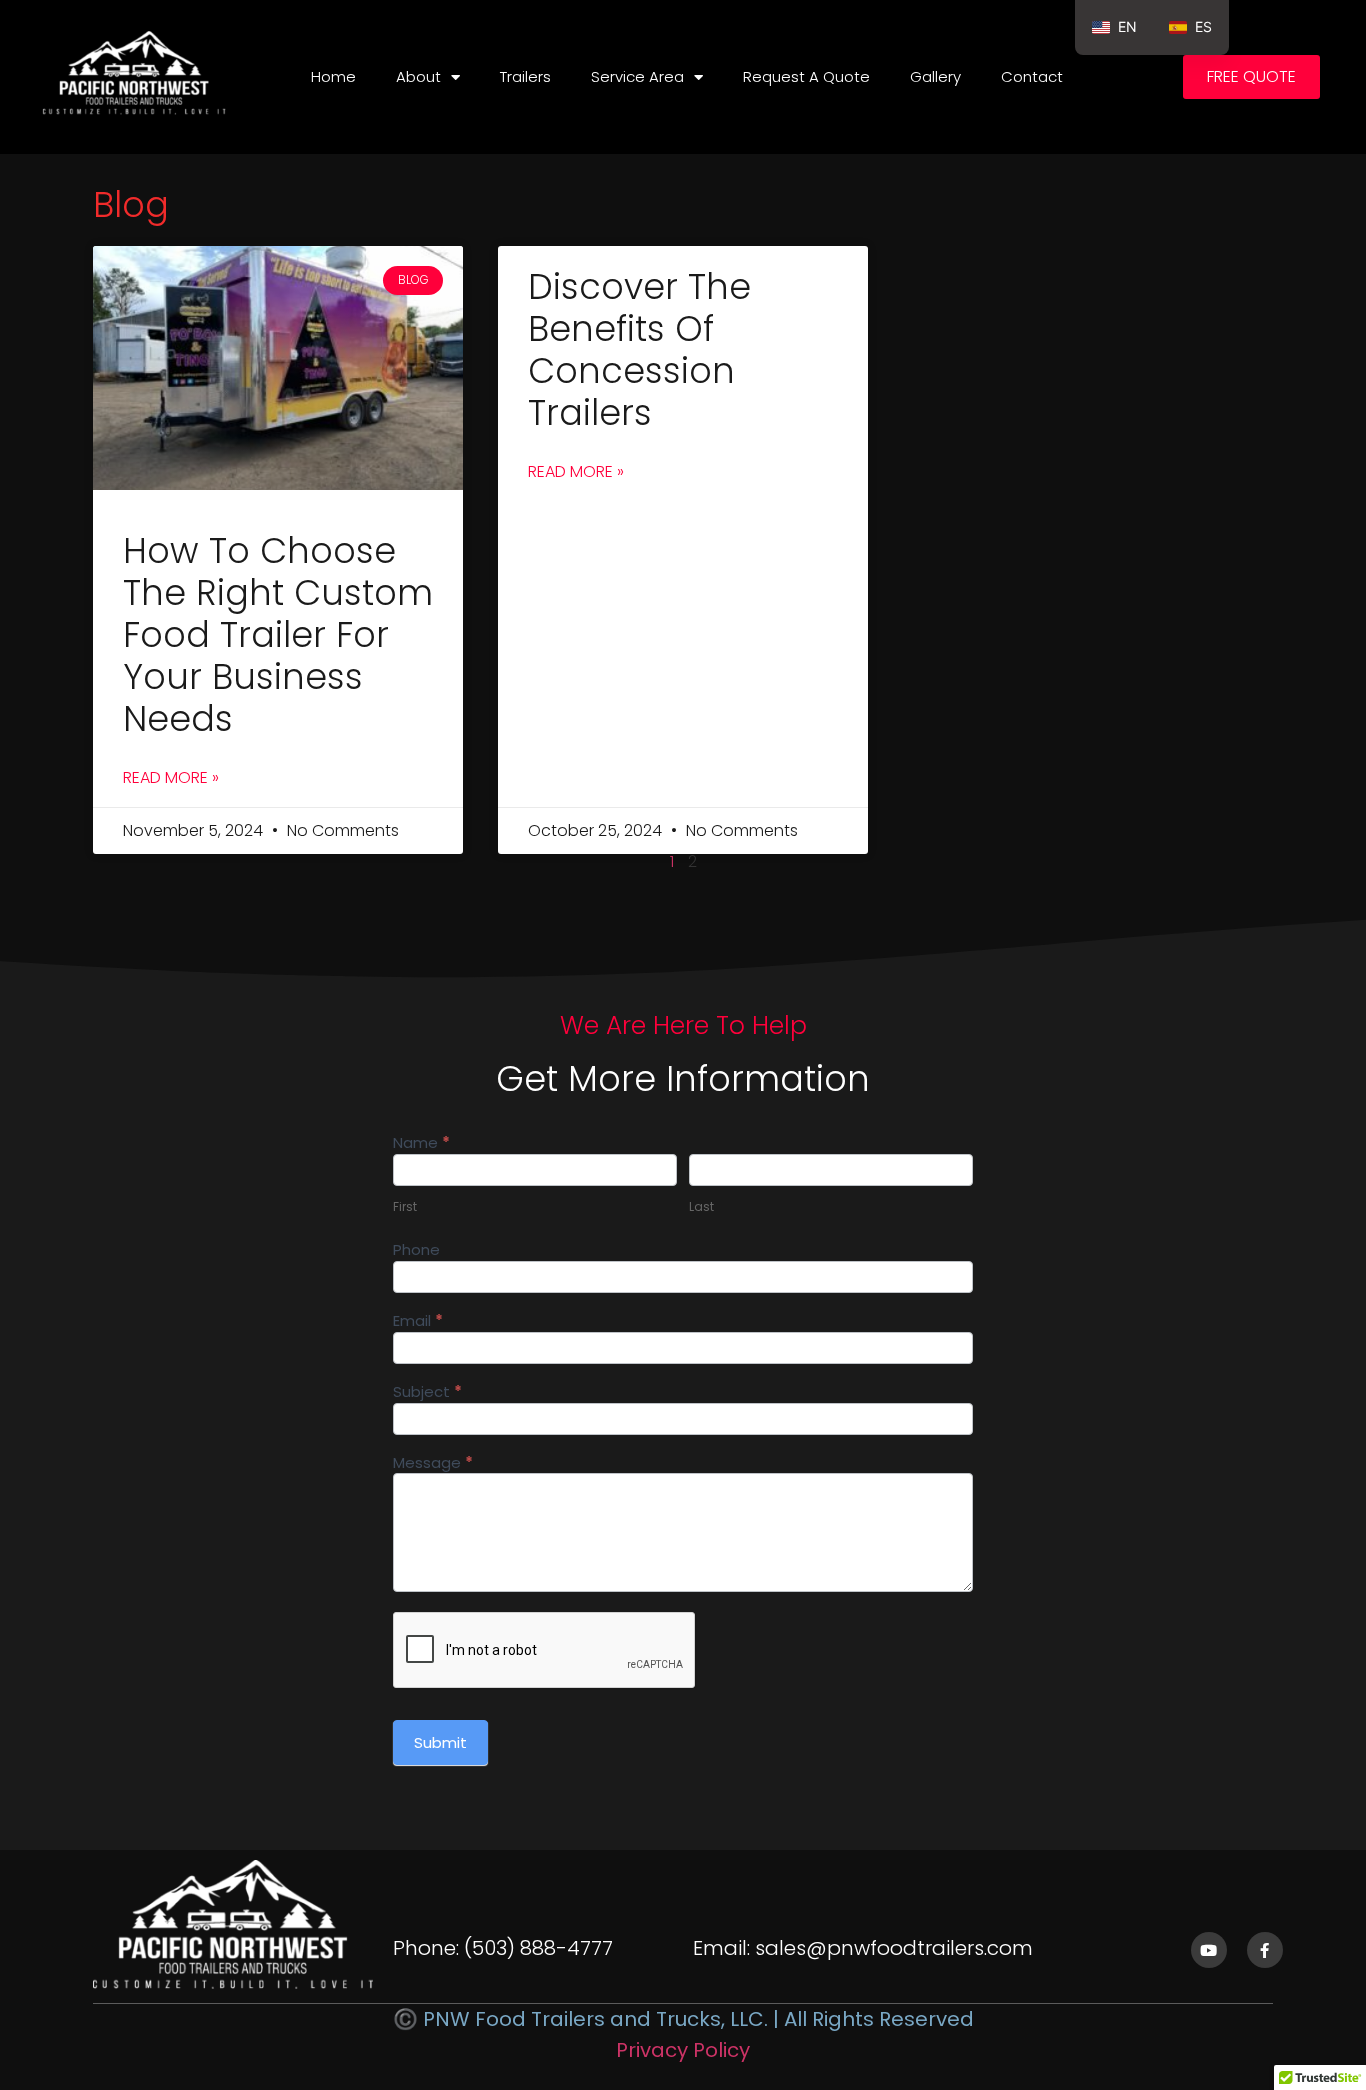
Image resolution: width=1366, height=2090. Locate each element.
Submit (440, 1742)
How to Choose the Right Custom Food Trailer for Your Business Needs (278, 634)
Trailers (525, 76)
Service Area (637, 76)
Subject (427, 1393)
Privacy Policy (683, 2050)
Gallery (935, 76)
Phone (416, 1251)
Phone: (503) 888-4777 (503, 1948)
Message (433, 1464)
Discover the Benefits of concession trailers (639, 349)
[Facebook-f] (1265, 1950)
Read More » (171, 777)
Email (418, 1322)
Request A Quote (806, 76)
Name (421, 1144)
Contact (1032, 76)
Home (333, 76)
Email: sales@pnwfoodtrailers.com (863, 1948)
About (418, 76)
